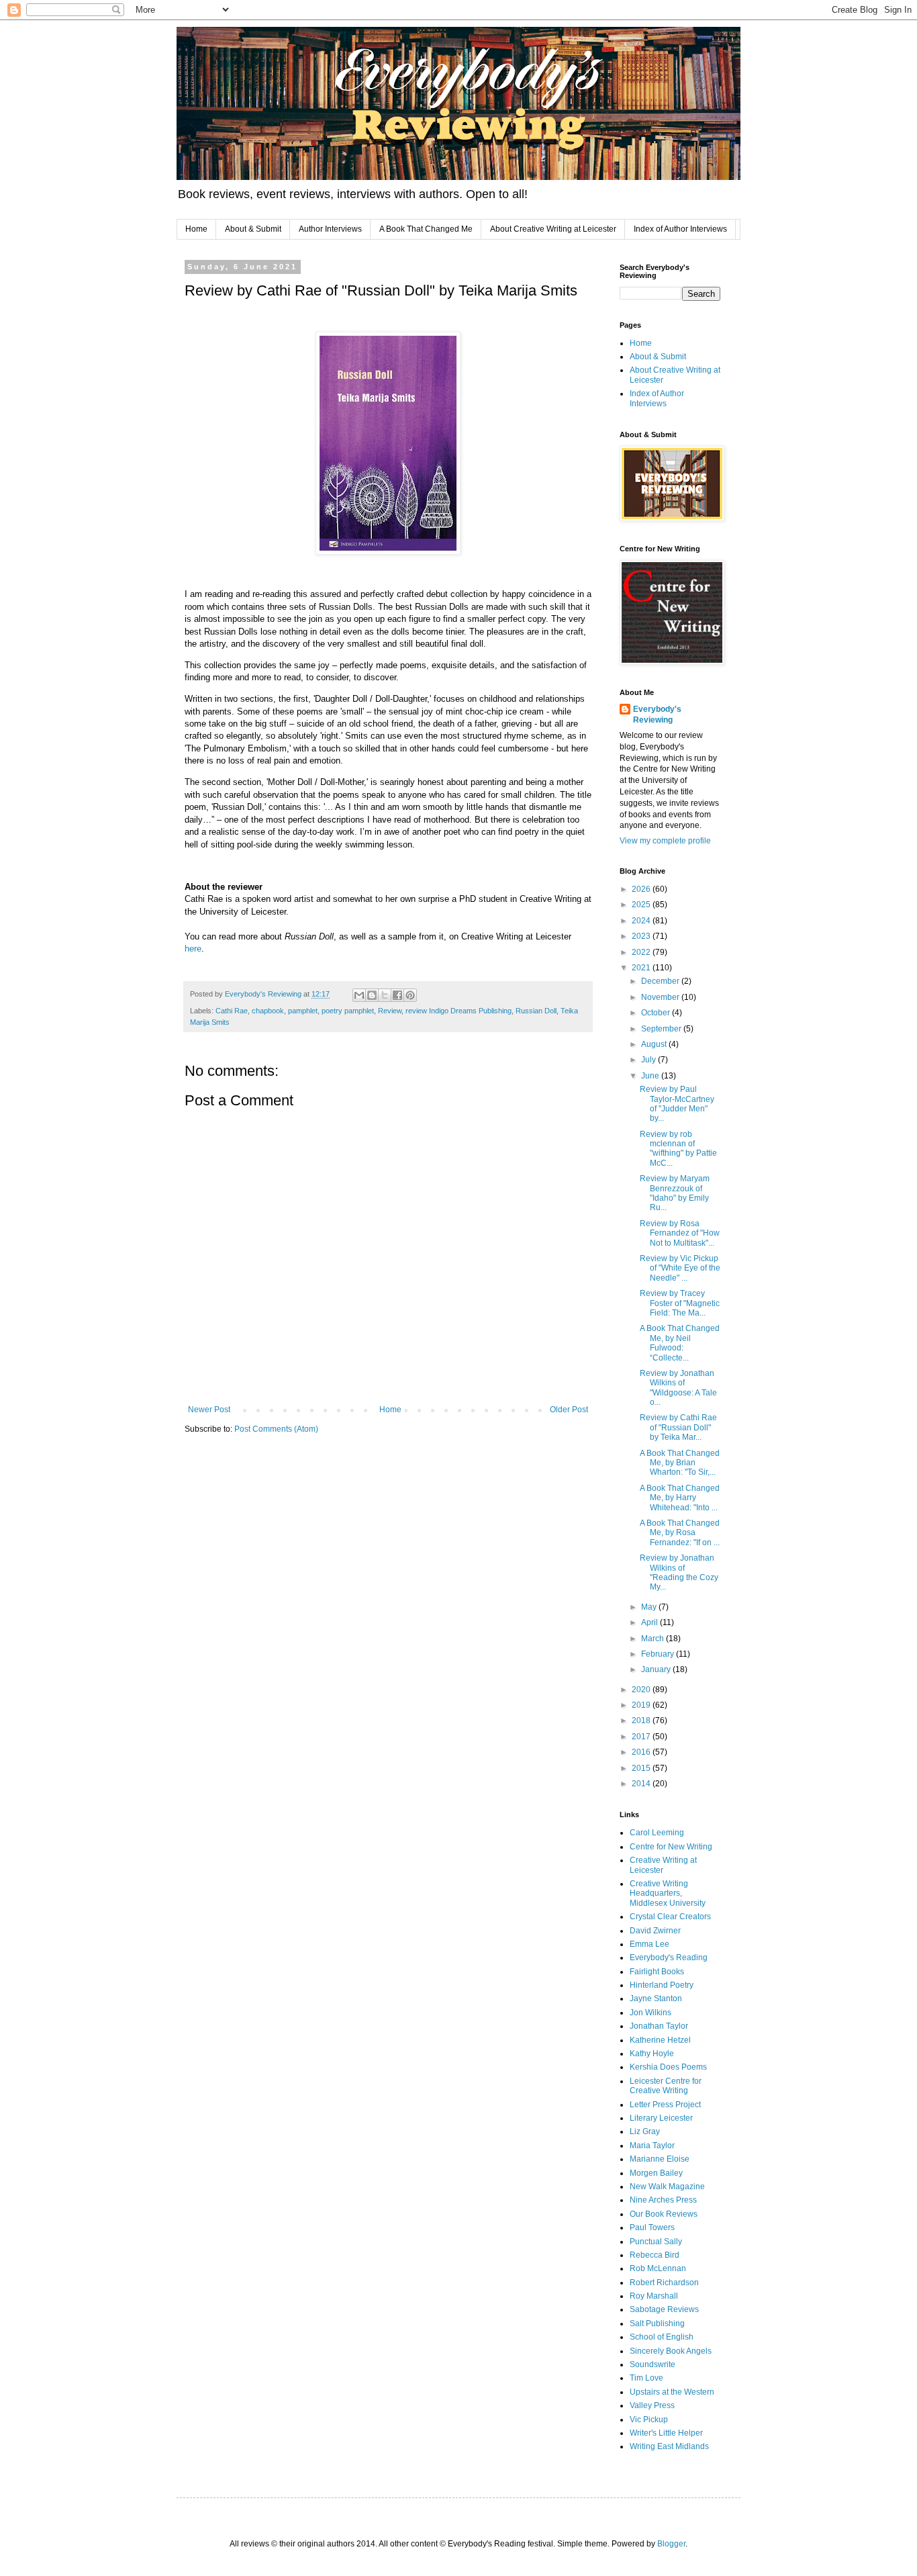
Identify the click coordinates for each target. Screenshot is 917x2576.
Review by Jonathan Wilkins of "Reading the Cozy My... (679, 1572)
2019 (642, 1705)
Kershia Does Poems (668, 2067)
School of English (662, 2337)
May (650, 1607)
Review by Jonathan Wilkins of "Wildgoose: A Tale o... (678, 1388)
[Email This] (359, 995)
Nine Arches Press (663, 2200)
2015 (642, 1768)
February (659, 1654)
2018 (642, 1720)
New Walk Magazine (667, 2187)
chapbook (268, 1011)
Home (196, 229)
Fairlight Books (657, 1972)
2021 (642, 968)
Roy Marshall (654, 2296)
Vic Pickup (649, 2420)
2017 (642, 1737)
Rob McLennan (658, 2268)
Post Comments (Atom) (276, 1429)
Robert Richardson (664, 2283)
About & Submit (253, 229)
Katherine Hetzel (660, 2040)
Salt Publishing (657, 2324)
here (193, 949)
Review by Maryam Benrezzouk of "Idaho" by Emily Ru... (675, 1193)
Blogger (671, 2544)
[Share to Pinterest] (410, 995)
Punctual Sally (656, 2242)
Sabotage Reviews (664, 2309)
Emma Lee (649, 1944)
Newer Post (209, 1410)
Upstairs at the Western (672, 2392)
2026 (642, 889)
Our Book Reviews (664, 2214)
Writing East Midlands (669, 2446)
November (661, 997)
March (654, 1639)
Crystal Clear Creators (670, 1917)
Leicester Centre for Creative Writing (666, 2086)
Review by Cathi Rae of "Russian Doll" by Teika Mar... (678, 1427)
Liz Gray (645, 2131)
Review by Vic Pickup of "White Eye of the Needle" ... (680, 1268)
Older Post (569, 1410)
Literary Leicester (661, 2118)
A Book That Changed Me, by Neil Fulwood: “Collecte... (680, 1343)
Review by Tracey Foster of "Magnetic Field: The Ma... (680, 1303)
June (651, 1076)
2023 (642, 936)
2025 (642, 905)
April (650, 1622)
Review (390, 1011)
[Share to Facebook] (397, 995)
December (661, 981)
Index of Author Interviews (680, 229)
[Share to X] (385, 995)
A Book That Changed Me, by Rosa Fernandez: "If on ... (680, 1533)
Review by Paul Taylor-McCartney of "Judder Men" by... (677, 1104)
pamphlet (303, 1011)
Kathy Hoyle (652, 2054)
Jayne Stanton (656, 1998)
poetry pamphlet (348, 1011)
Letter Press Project (665, 2105)
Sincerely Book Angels (671, 2351)
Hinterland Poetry (662, 1985)
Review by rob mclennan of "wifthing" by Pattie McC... (678, 1149)
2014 (642, 1784)
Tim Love (646, 2378)
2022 (642, 952)
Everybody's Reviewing (657, 715)
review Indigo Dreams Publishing (458, 1011)
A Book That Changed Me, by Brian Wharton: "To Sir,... (680, 1463)
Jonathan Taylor (659, 2026)
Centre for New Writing (671, 1847)
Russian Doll (536, 1011)
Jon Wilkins (650, 2013)
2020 (642, 1690)
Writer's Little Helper (666, 2433)
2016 (642, 1752)
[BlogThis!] (372, 995)
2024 (642, 921)
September (662, 1029)
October (657, 1013)
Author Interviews (330, 229)
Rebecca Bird (655, 2255)
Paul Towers (652, 2227)
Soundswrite (653, 2364)
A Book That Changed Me (426, 229)
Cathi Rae (232, 1011)
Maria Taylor (652, 2146)
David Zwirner (655, 1931)
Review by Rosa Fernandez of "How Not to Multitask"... (680, 1233)
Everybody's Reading (669, 1958)
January (657, 1669)
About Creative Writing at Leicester (553, 229)
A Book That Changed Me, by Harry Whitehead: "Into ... (680, 1498)
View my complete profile (665, 841)
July (649, 1060)
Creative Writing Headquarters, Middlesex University (668, 1893)
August (655, 1044)
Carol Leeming (657, 1833)
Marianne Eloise (660, 2159)
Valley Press (652, 2405)
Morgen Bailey (656, 2173)
